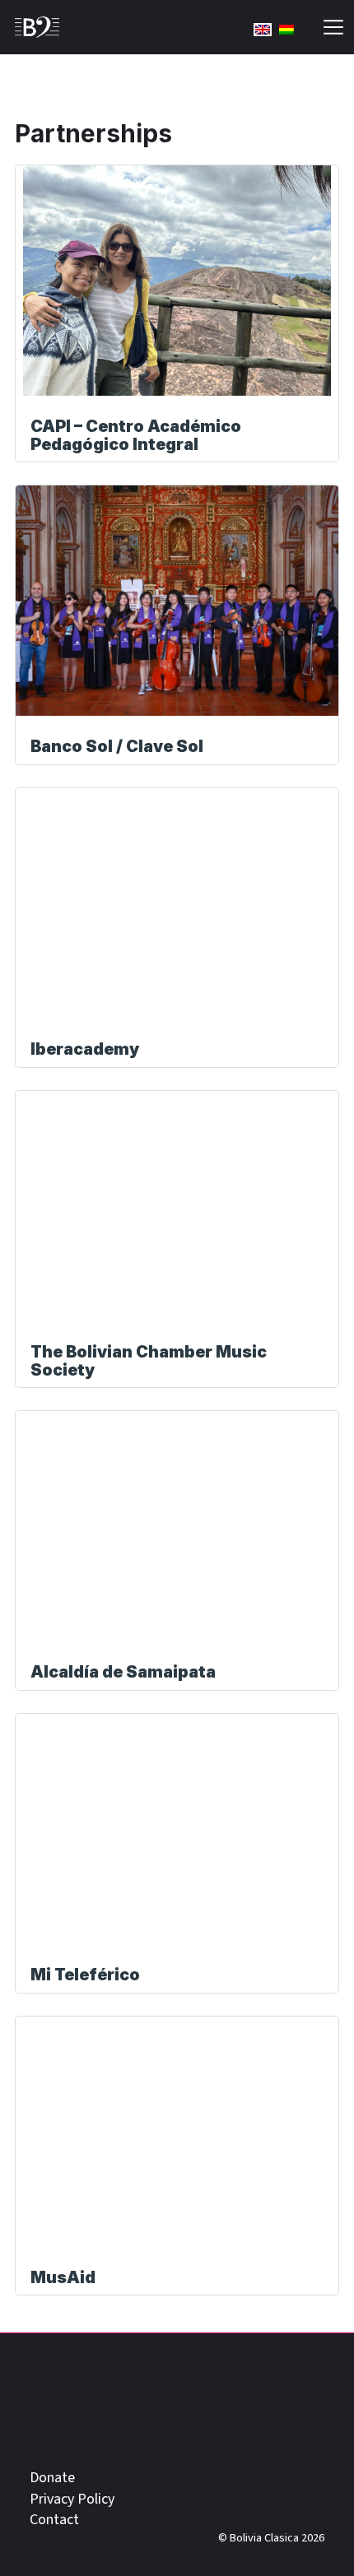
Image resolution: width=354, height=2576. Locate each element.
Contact (54, 2520)
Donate (52, 2478)
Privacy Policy (72, 2499)
